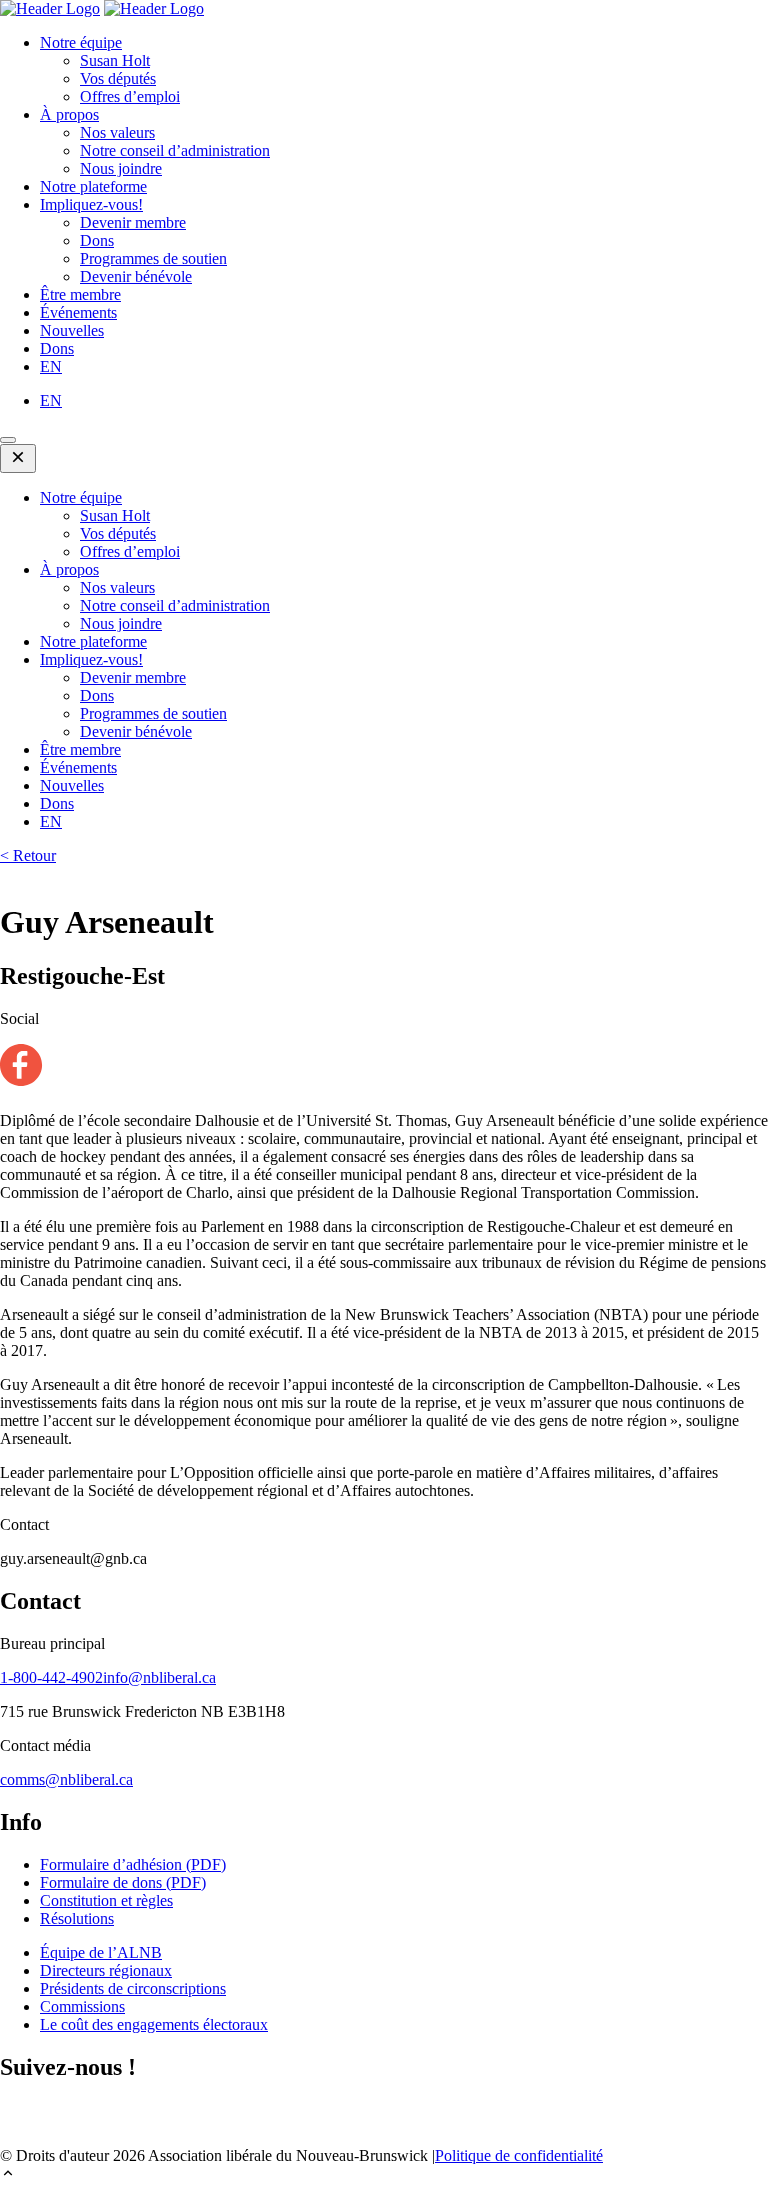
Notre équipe (81, 42)
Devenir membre (133, 222)
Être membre (80, 294)
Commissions (82, 2006)
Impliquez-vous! (91, 204)
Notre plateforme (93, 186)
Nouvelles (72, 330)
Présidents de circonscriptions (133, 1988)
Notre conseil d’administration (175, 150)
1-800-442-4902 (51, 1677)
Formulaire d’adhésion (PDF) (133, 1864)
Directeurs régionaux (106, 1970)
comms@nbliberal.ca (66, 1779)
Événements (78, 312)
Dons (97, 240)
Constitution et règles (106, 1900)
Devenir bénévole (136, 276)
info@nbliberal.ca (159, 1677)
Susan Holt (115, 60)
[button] (384, 2175)
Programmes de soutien (153, 258)
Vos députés (118, 78)
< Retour (28, 855)
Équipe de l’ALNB (101, 1952)
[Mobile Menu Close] (18, 458)
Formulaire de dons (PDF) (123, 1882)
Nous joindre (121, 168)
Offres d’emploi (130, 96)
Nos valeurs (117, 132)
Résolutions (77, 1918)
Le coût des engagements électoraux (154, 2024)
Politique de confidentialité (519, 2155)
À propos (69, 114)
